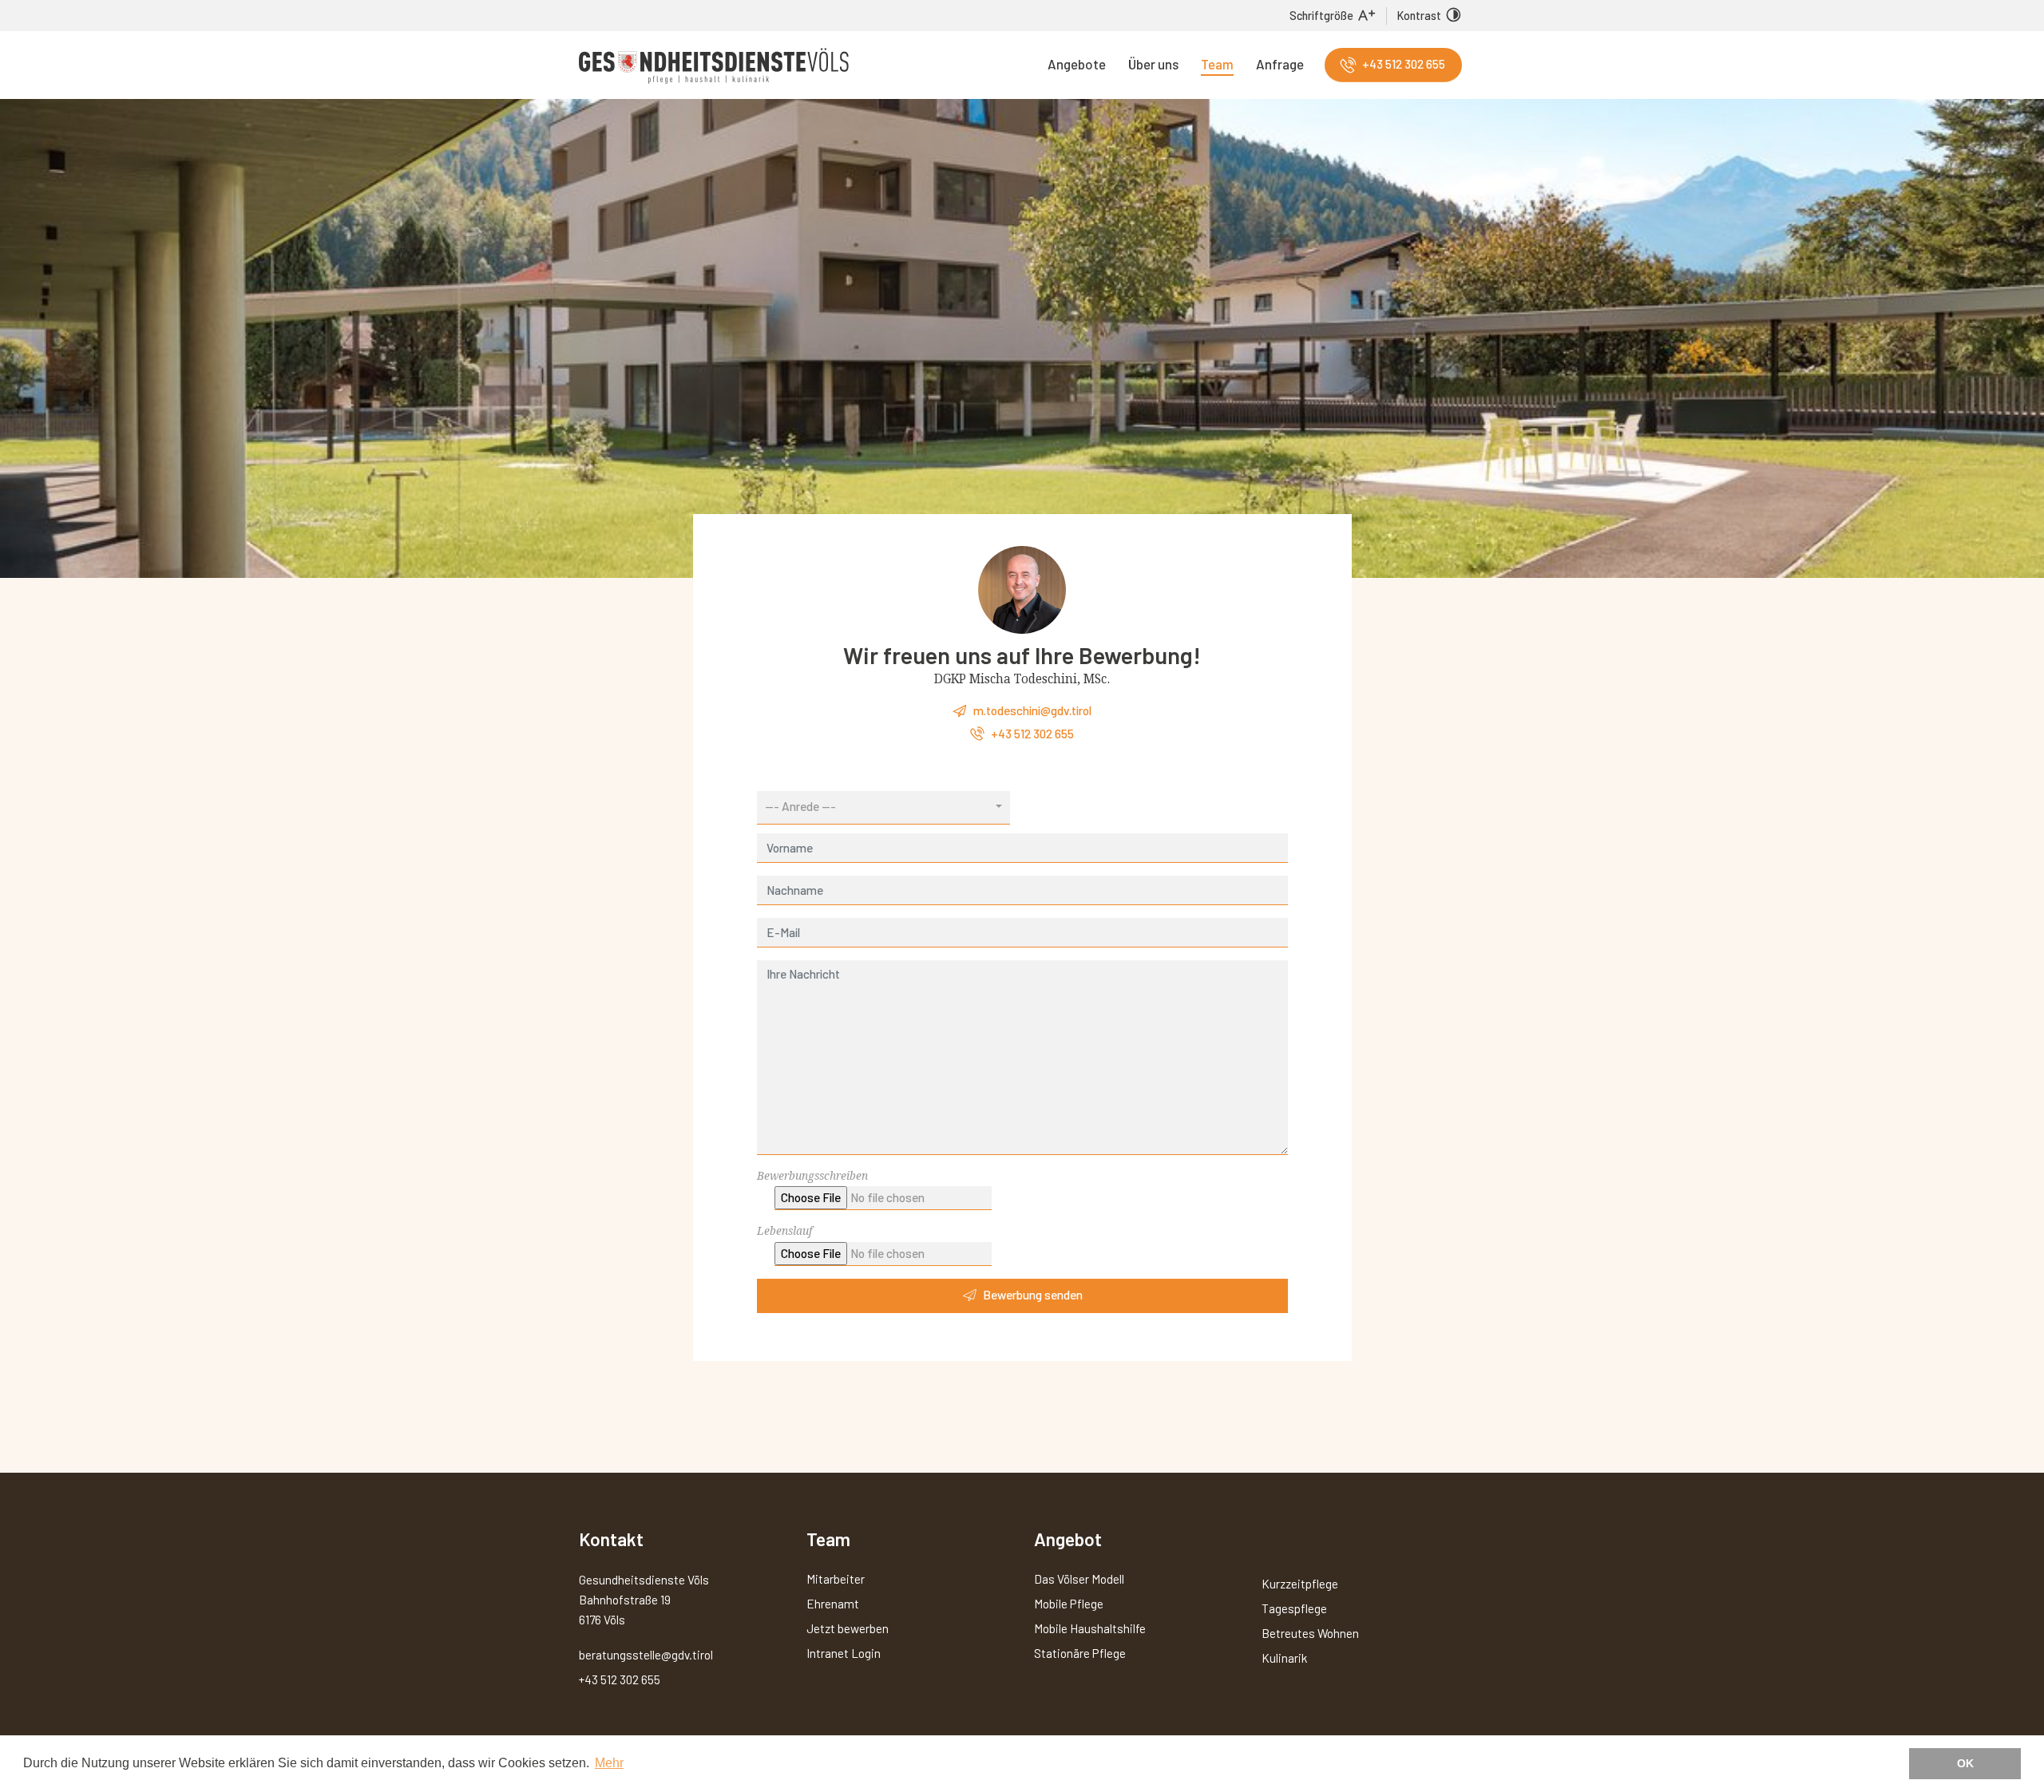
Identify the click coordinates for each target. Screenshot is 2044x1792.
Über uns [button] (1153, 64)
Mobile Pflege (1069, 1604)
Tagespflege (1294, 1608)
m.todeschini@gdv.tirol (1032, 710)
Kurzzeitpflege (1300, 1584)
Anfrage (1280, 64)
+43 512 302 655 (1404, 64)
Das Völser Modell (1079, 1579)
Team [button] (1217, 64)
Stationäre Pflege (1080, 1653)
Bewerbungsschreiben (812, 1176)
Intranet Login (844, 1653)
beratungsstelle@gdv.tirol (646, 1655)
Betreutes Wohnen (1310, 1633)
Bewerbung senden (1033, 1295)
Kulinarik (1284, 1658)
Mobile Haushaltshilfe (1090, 1628)
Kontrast (1419, 16)
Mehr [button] (609, 1763)
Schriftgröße (1321, 16)
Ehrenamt (833, 1604)
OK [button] (1965, 1763)
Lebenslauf (784, 1231)
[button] (884, 808)
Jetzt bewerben (848, 1628)
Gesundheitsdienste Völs (714, 66)
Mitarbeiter (836, 1579)
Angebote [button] (1077, 64)
